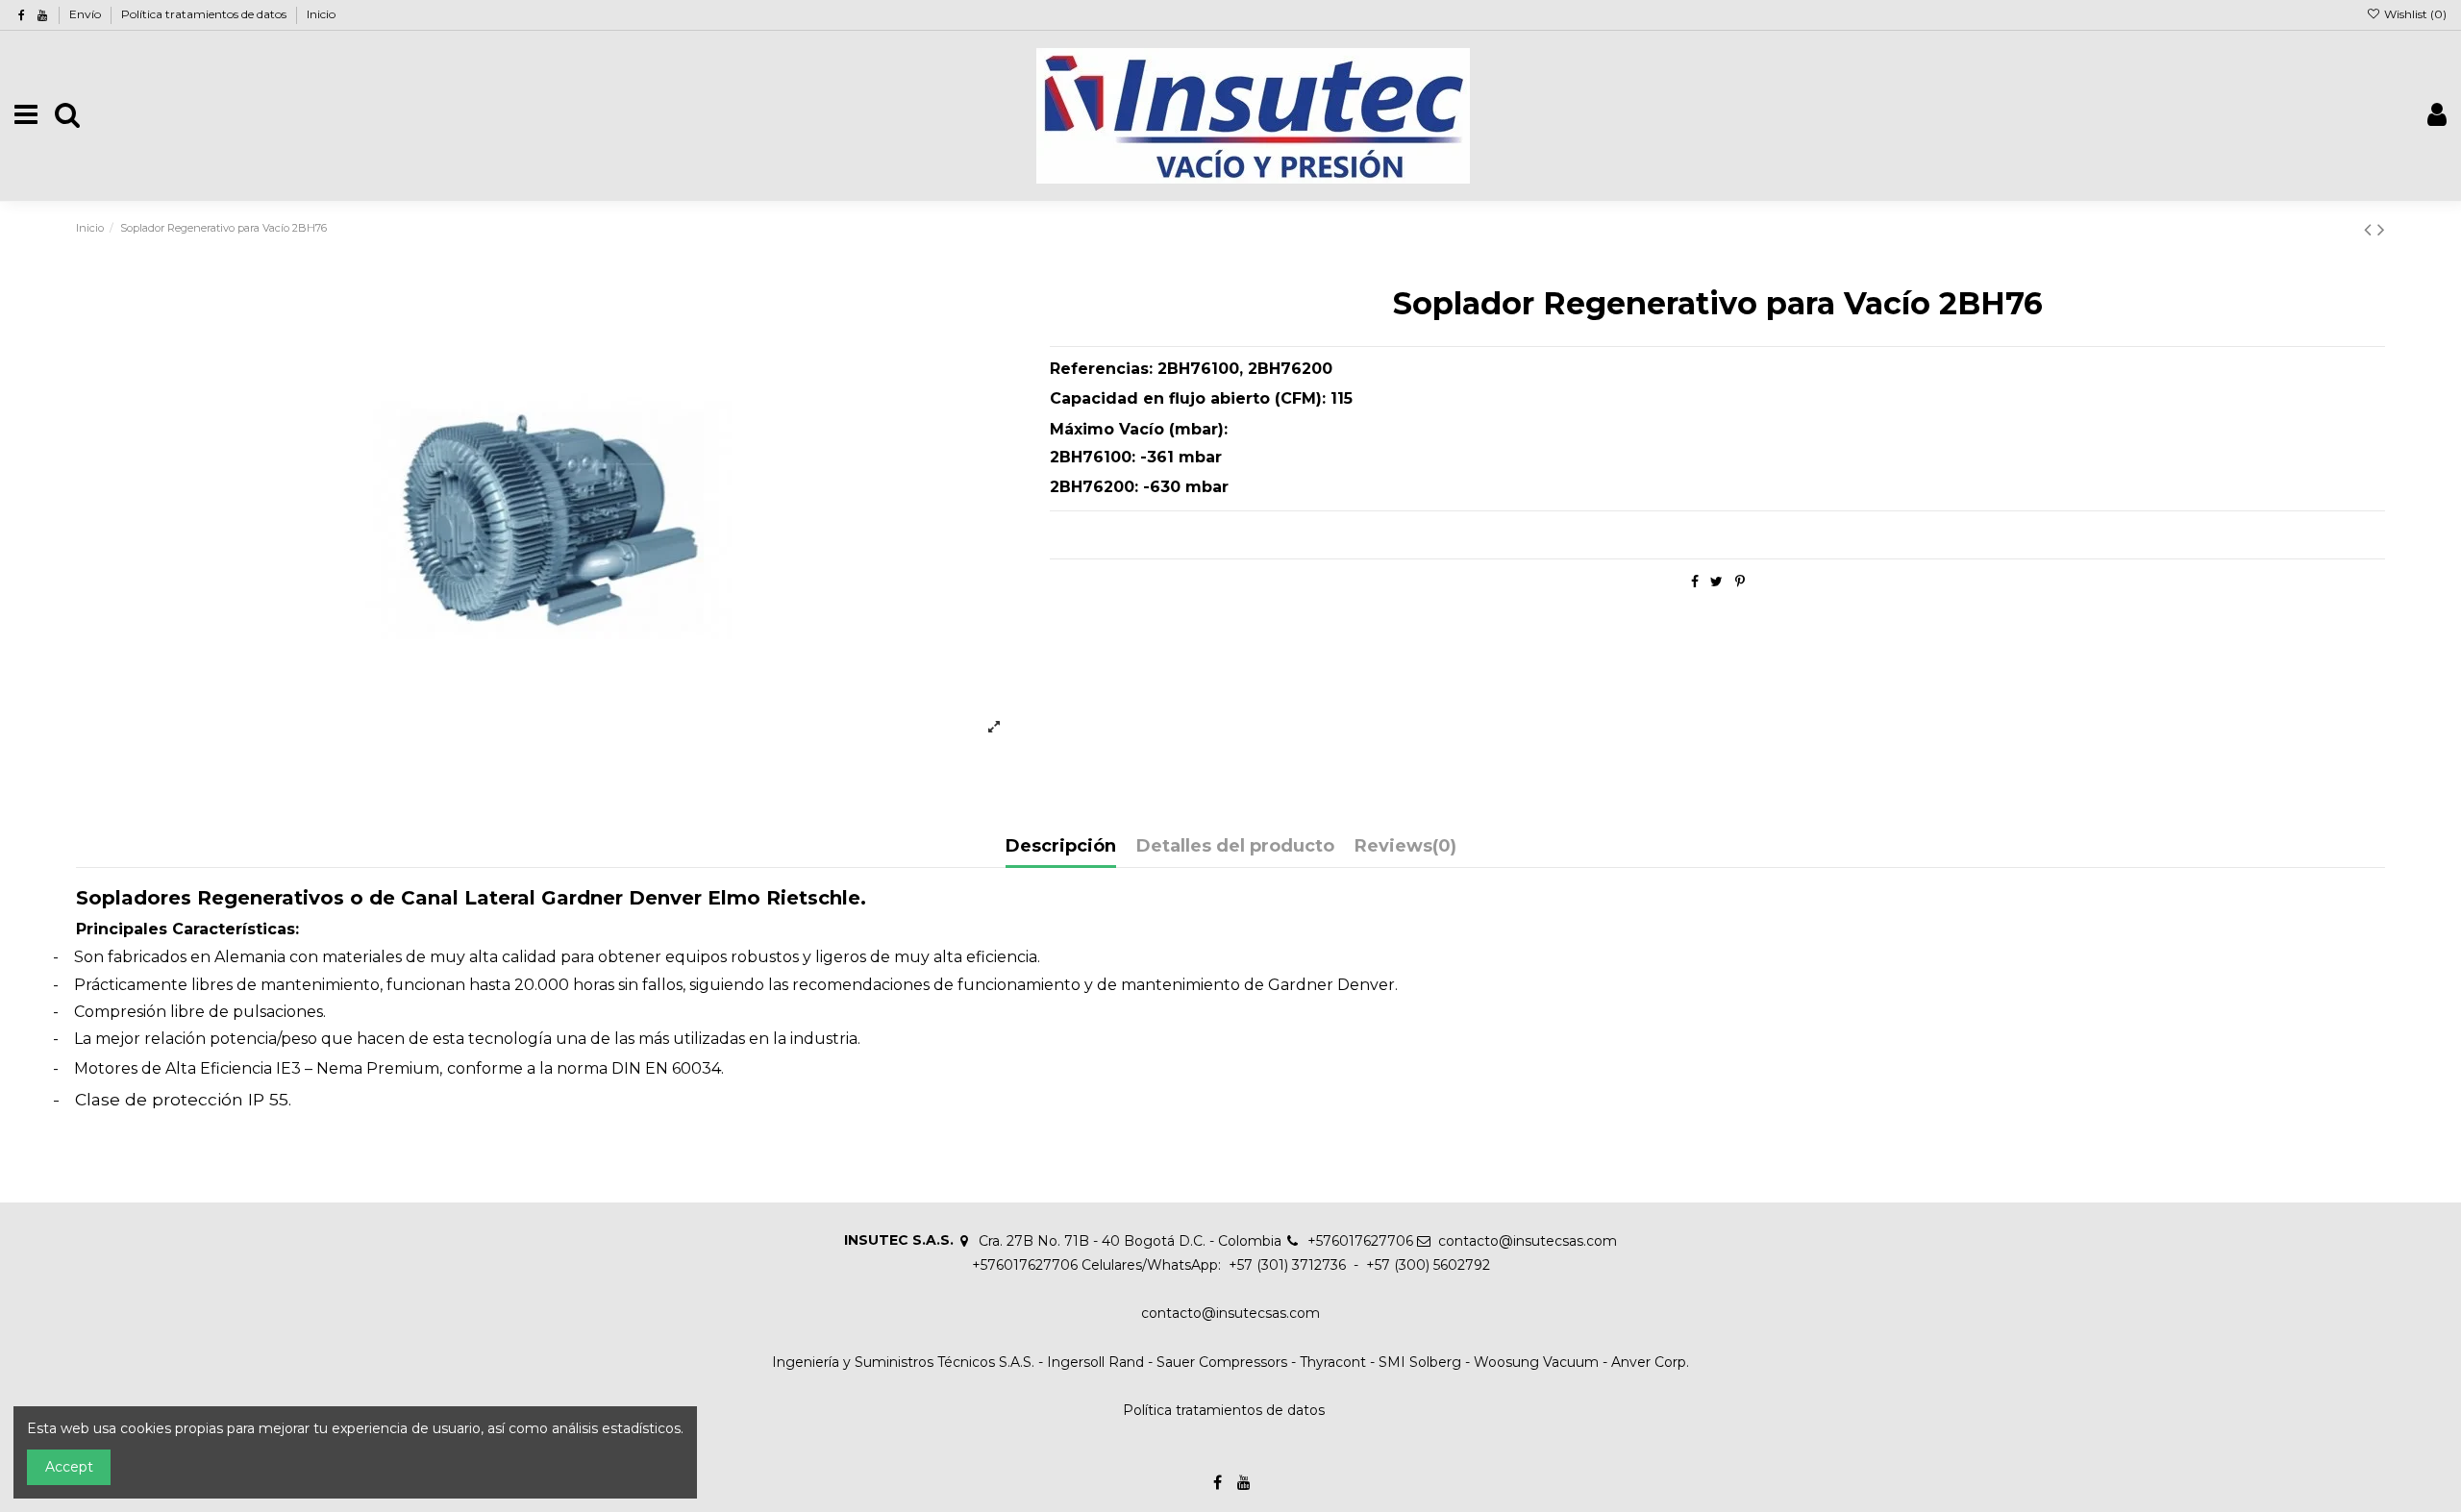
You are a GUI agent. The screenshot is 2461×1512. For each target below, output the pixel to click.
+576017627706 (1360, 1241)
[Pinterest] (1740, 582)
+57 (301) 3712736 (1285, 1265)
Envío (87, 14)
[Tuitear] (1716, 582)
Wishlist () (2414, 14)
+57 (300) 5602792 (1428, 1265)
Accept (69, 1467)
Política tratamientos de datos (205, 14)
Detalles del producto (1235, 847)
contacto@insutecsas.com (1528, 1241)
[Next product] (2381, 229)
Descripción (1061, 847)
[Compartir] (1695, 582)
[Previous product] (2371, 229)
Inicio (321, 14)
